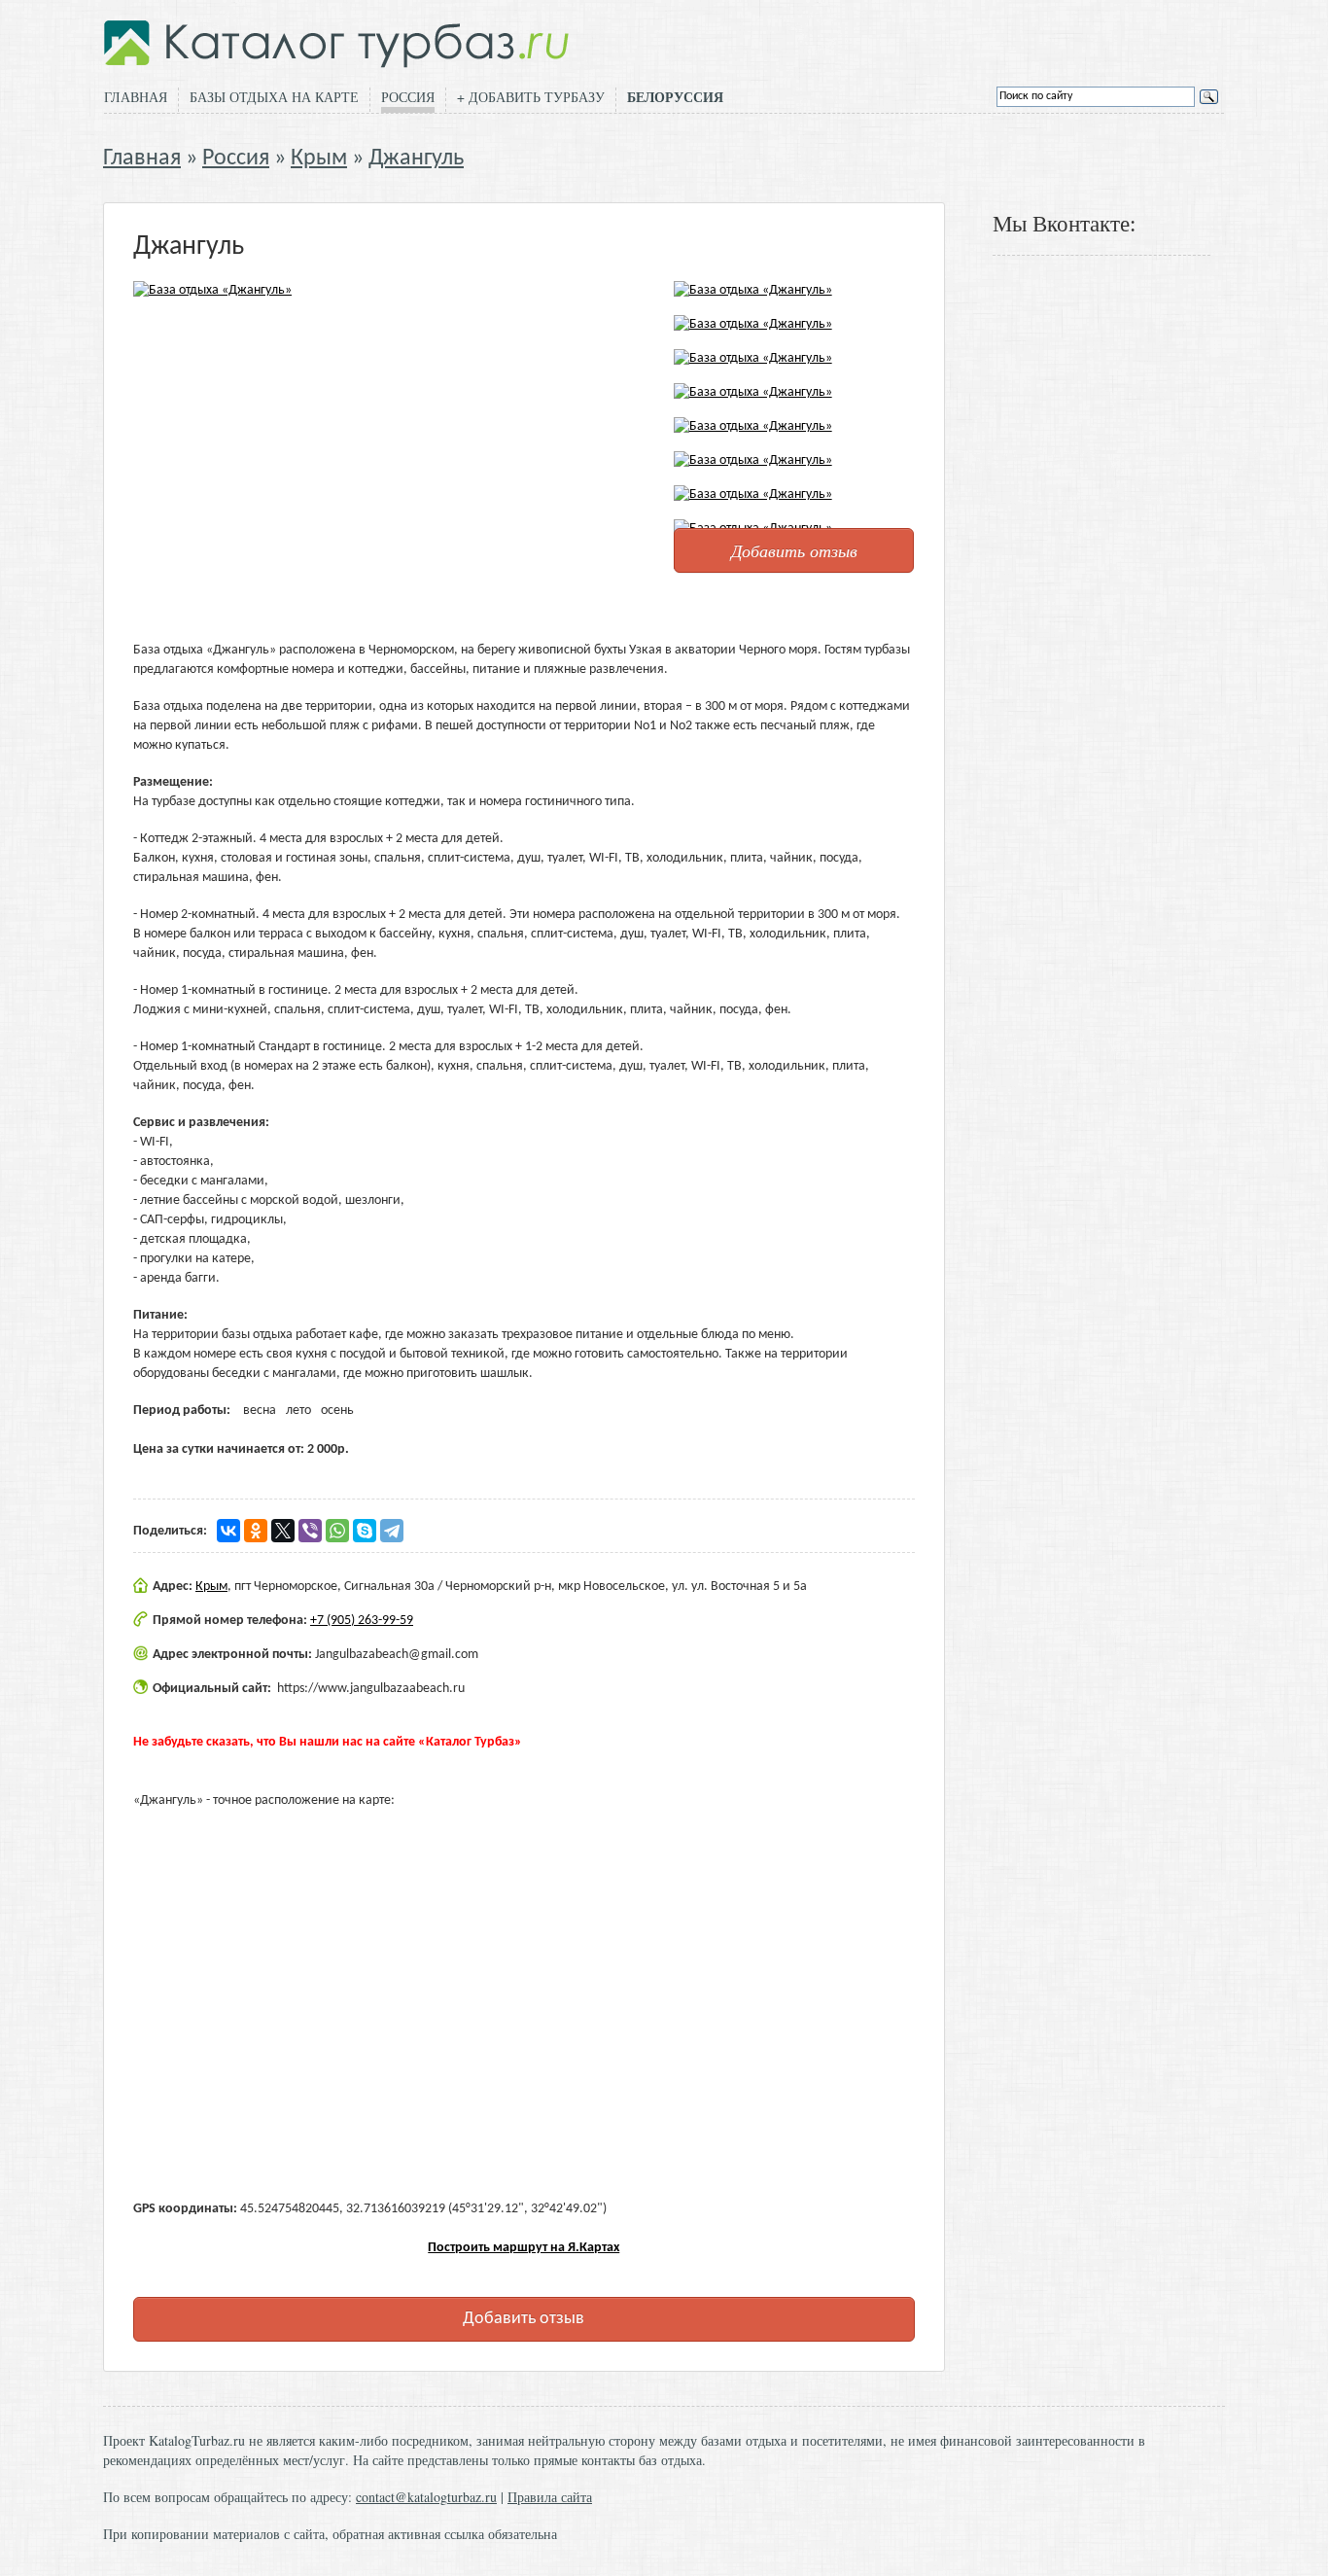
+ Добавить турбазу (531, 97)
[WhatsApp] (337, 1531)
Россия (408, 97)
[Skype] (365, 1531)
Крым (319, 159)
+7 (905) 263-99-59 (362, 1621)
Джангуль (416, 159)
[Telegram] (392, 1531)
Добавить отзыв (794, 550)
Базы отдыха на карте (274, 97)
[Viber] (310, 1531)
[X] (283, 1531)
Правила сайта (550, 2497)
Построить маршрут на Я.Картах (524, 2248)
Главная (136, 97)
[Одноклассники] (256, 1531)
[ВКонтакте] (228, 1531)
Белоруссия (675, 97)
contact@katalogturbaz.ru (426, 2497)
